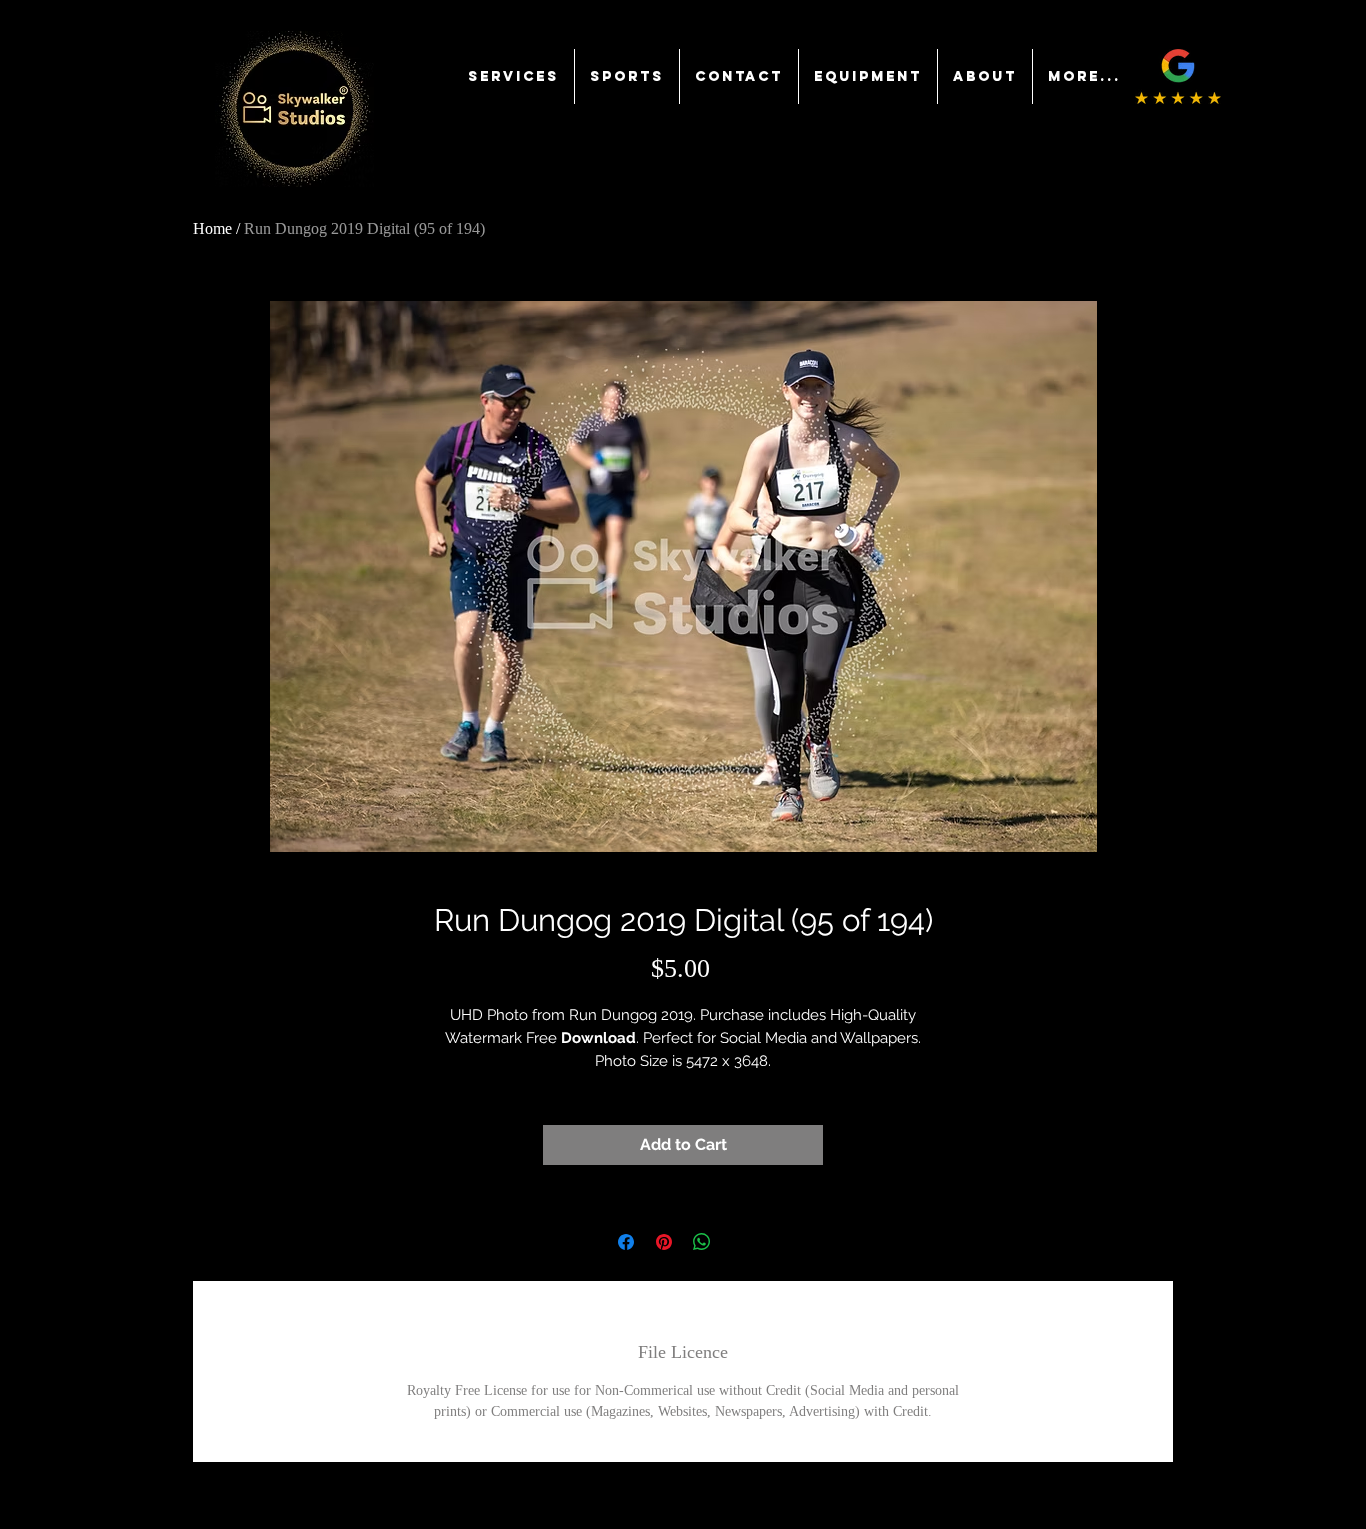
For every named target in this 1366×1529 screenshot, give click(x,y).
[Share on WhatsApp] (702, 1242)
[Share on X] (740, 1242)
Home (212, 228)
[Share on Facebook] (626, 1242)
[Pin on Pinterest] (664, 1242)
